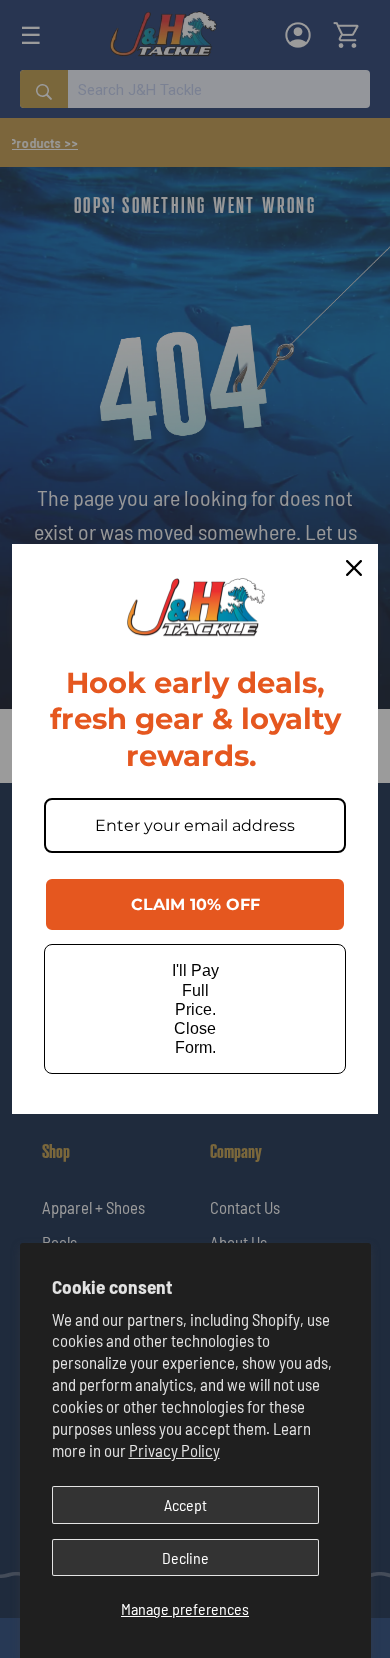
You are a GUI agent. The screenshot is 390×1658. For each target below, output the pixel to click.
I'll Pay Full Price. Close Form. (195, 1009)
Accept (185, 1504)
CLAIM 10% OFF (195, 904)
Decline (185, 1557)
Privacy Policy (174, 1450)
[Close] (354, 568)
